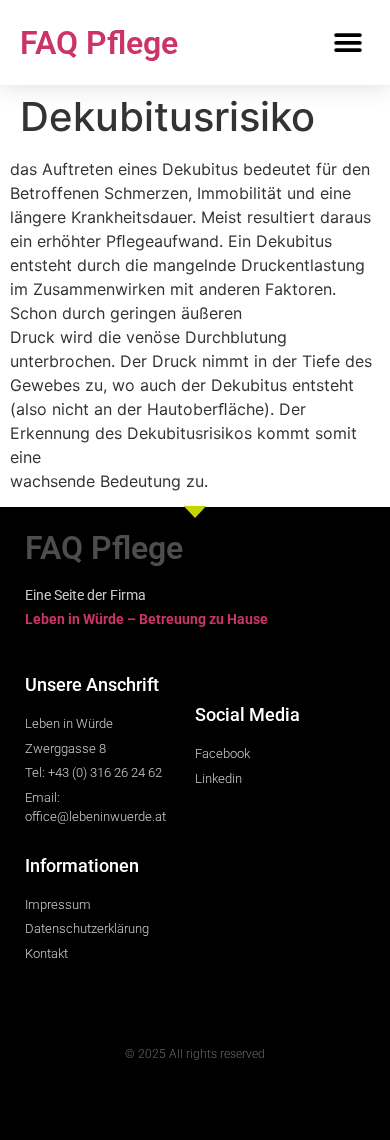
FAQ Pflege (99, 43)
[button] (347, 42)
